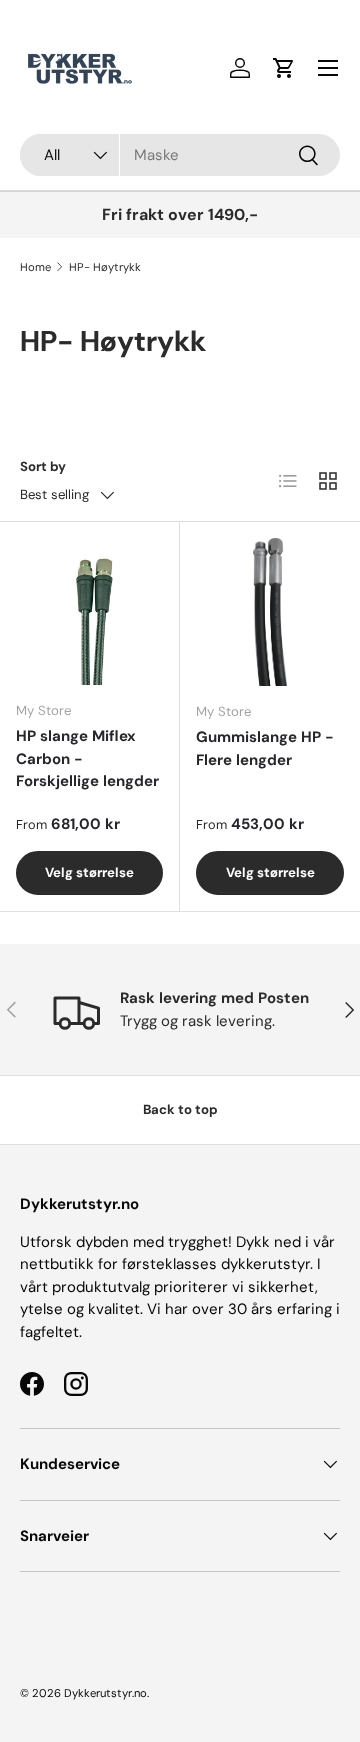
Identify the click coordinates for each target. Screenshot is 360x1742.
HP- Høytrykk (105, 267)
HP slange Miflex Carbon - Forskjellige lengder (87, 758)
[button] (284, 68)
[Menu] (328, 68)
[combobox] (180, 155)
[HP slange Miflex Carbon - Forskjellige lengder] (89, 611)
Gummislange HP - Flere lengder (265, 748)
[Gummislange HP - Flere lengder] (270, 612)
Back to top (180, 1109)
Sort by (43, 466)
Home (35, 267)
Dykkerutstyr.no (105, 1693)
